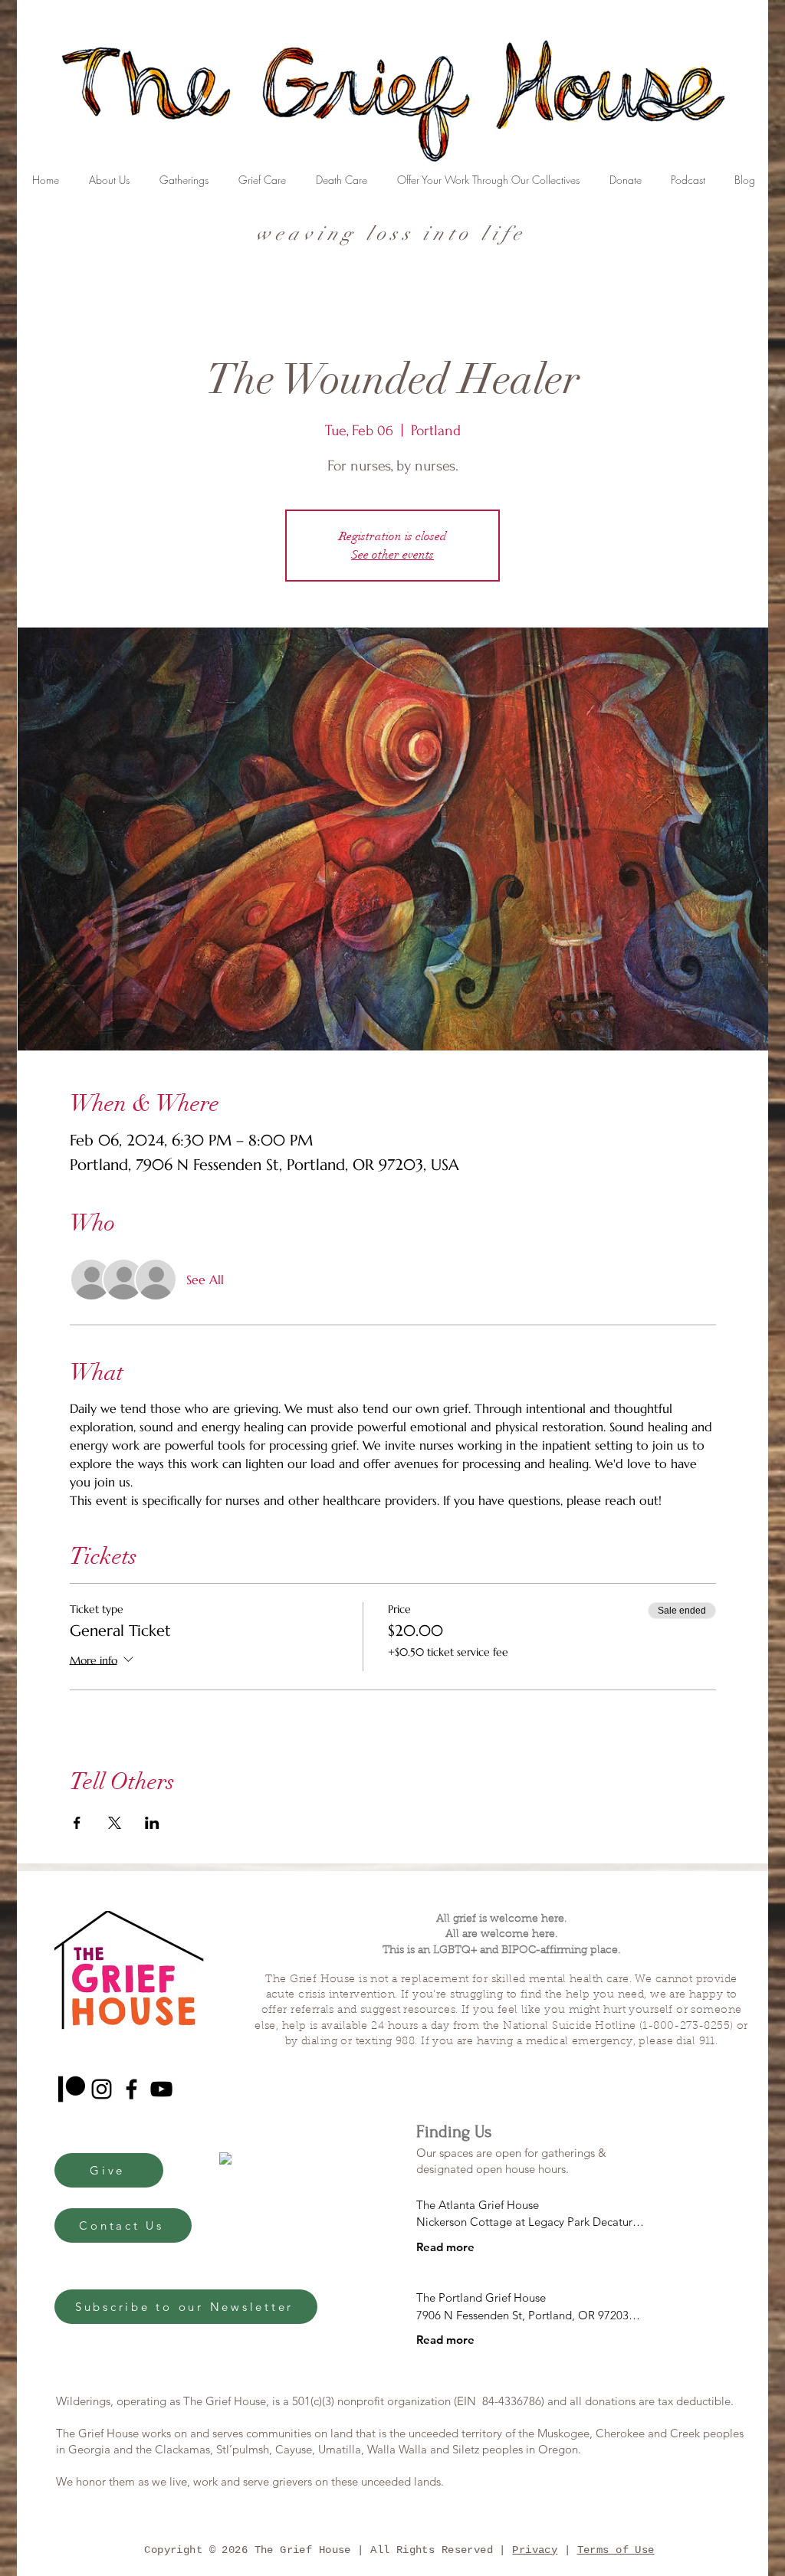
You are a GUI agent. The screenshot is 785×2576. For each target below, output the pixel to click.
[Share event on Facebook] (77, 1823)
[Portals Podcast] (72, 2089)
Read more (445, 2247)
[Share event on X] (115, 1823)
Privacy (535, 2550)
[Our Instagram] (102, 2089)
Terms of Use (616, 2550)
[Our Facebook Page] (131, 2089)
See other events (392, 555)
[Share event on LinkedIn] (152, 1823)
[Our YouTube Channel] (161, 2089)
